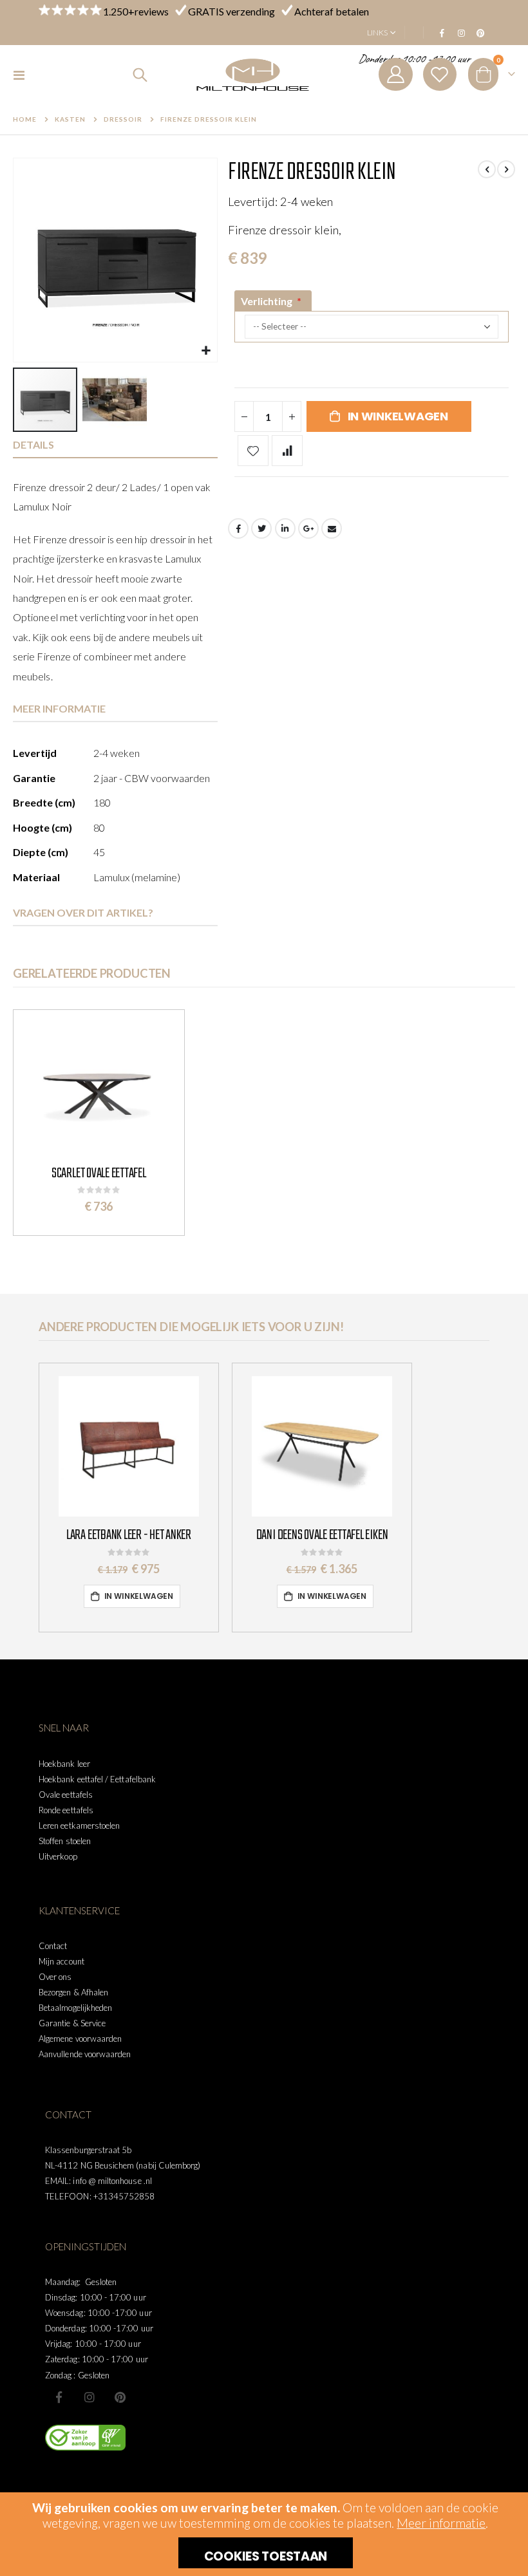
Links (377, 33)
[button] (206, 350)
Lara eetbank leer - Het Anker (129, 1535)
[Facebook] (442, 33)
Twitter (261, 528)
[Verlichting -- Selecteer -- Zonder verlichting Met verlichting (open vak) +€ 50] (372, 340)
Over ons (55, 1977)
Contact (53, 1946)
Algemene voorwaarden (80, 2039)
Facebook (238, 528)
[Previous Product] (487, 169)
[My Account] (395, 74)
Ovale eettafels (66, 1795)
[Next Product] (506, 169)
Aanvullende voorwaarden (85, 2054)
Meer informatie (441, 2523)
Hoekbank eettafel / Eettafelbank (97, 1779)
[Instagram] (461, 33)
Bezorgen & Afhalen (73, 1992)
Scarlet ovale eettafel (99, 1173)
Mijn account (61, 1961)
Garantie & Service (72, 2023)
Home (25, 119)
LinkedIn (285, 528)
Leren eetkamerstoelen (79, 1825)
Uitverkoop (58, 1856)
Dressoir (123, 119)
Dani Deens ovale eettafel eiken (322, 1535)
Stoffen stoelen (65, 1841)
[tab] (115, 445)
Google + (308, 528)
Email (332, 528)
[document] (266, 2534)
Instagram (90, 2397)
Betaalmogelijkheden (75, 2008)
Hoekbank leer (64, 1764)
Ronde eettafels (66, 1810)
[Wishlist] (440, 74)
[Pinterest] (480, 33)
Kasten (70, 119)
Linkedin (120, 2397)
